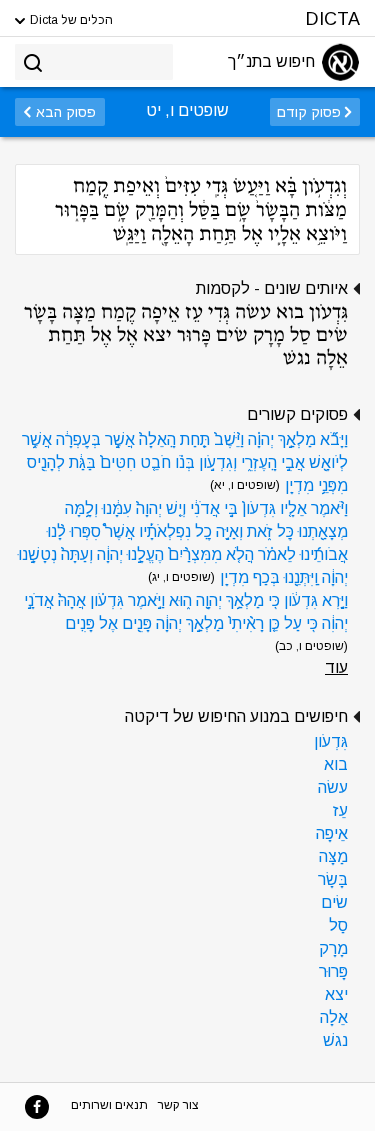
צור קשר (178, 1105)
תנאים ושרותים (109, 1105)
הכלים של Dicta (70, 20)
